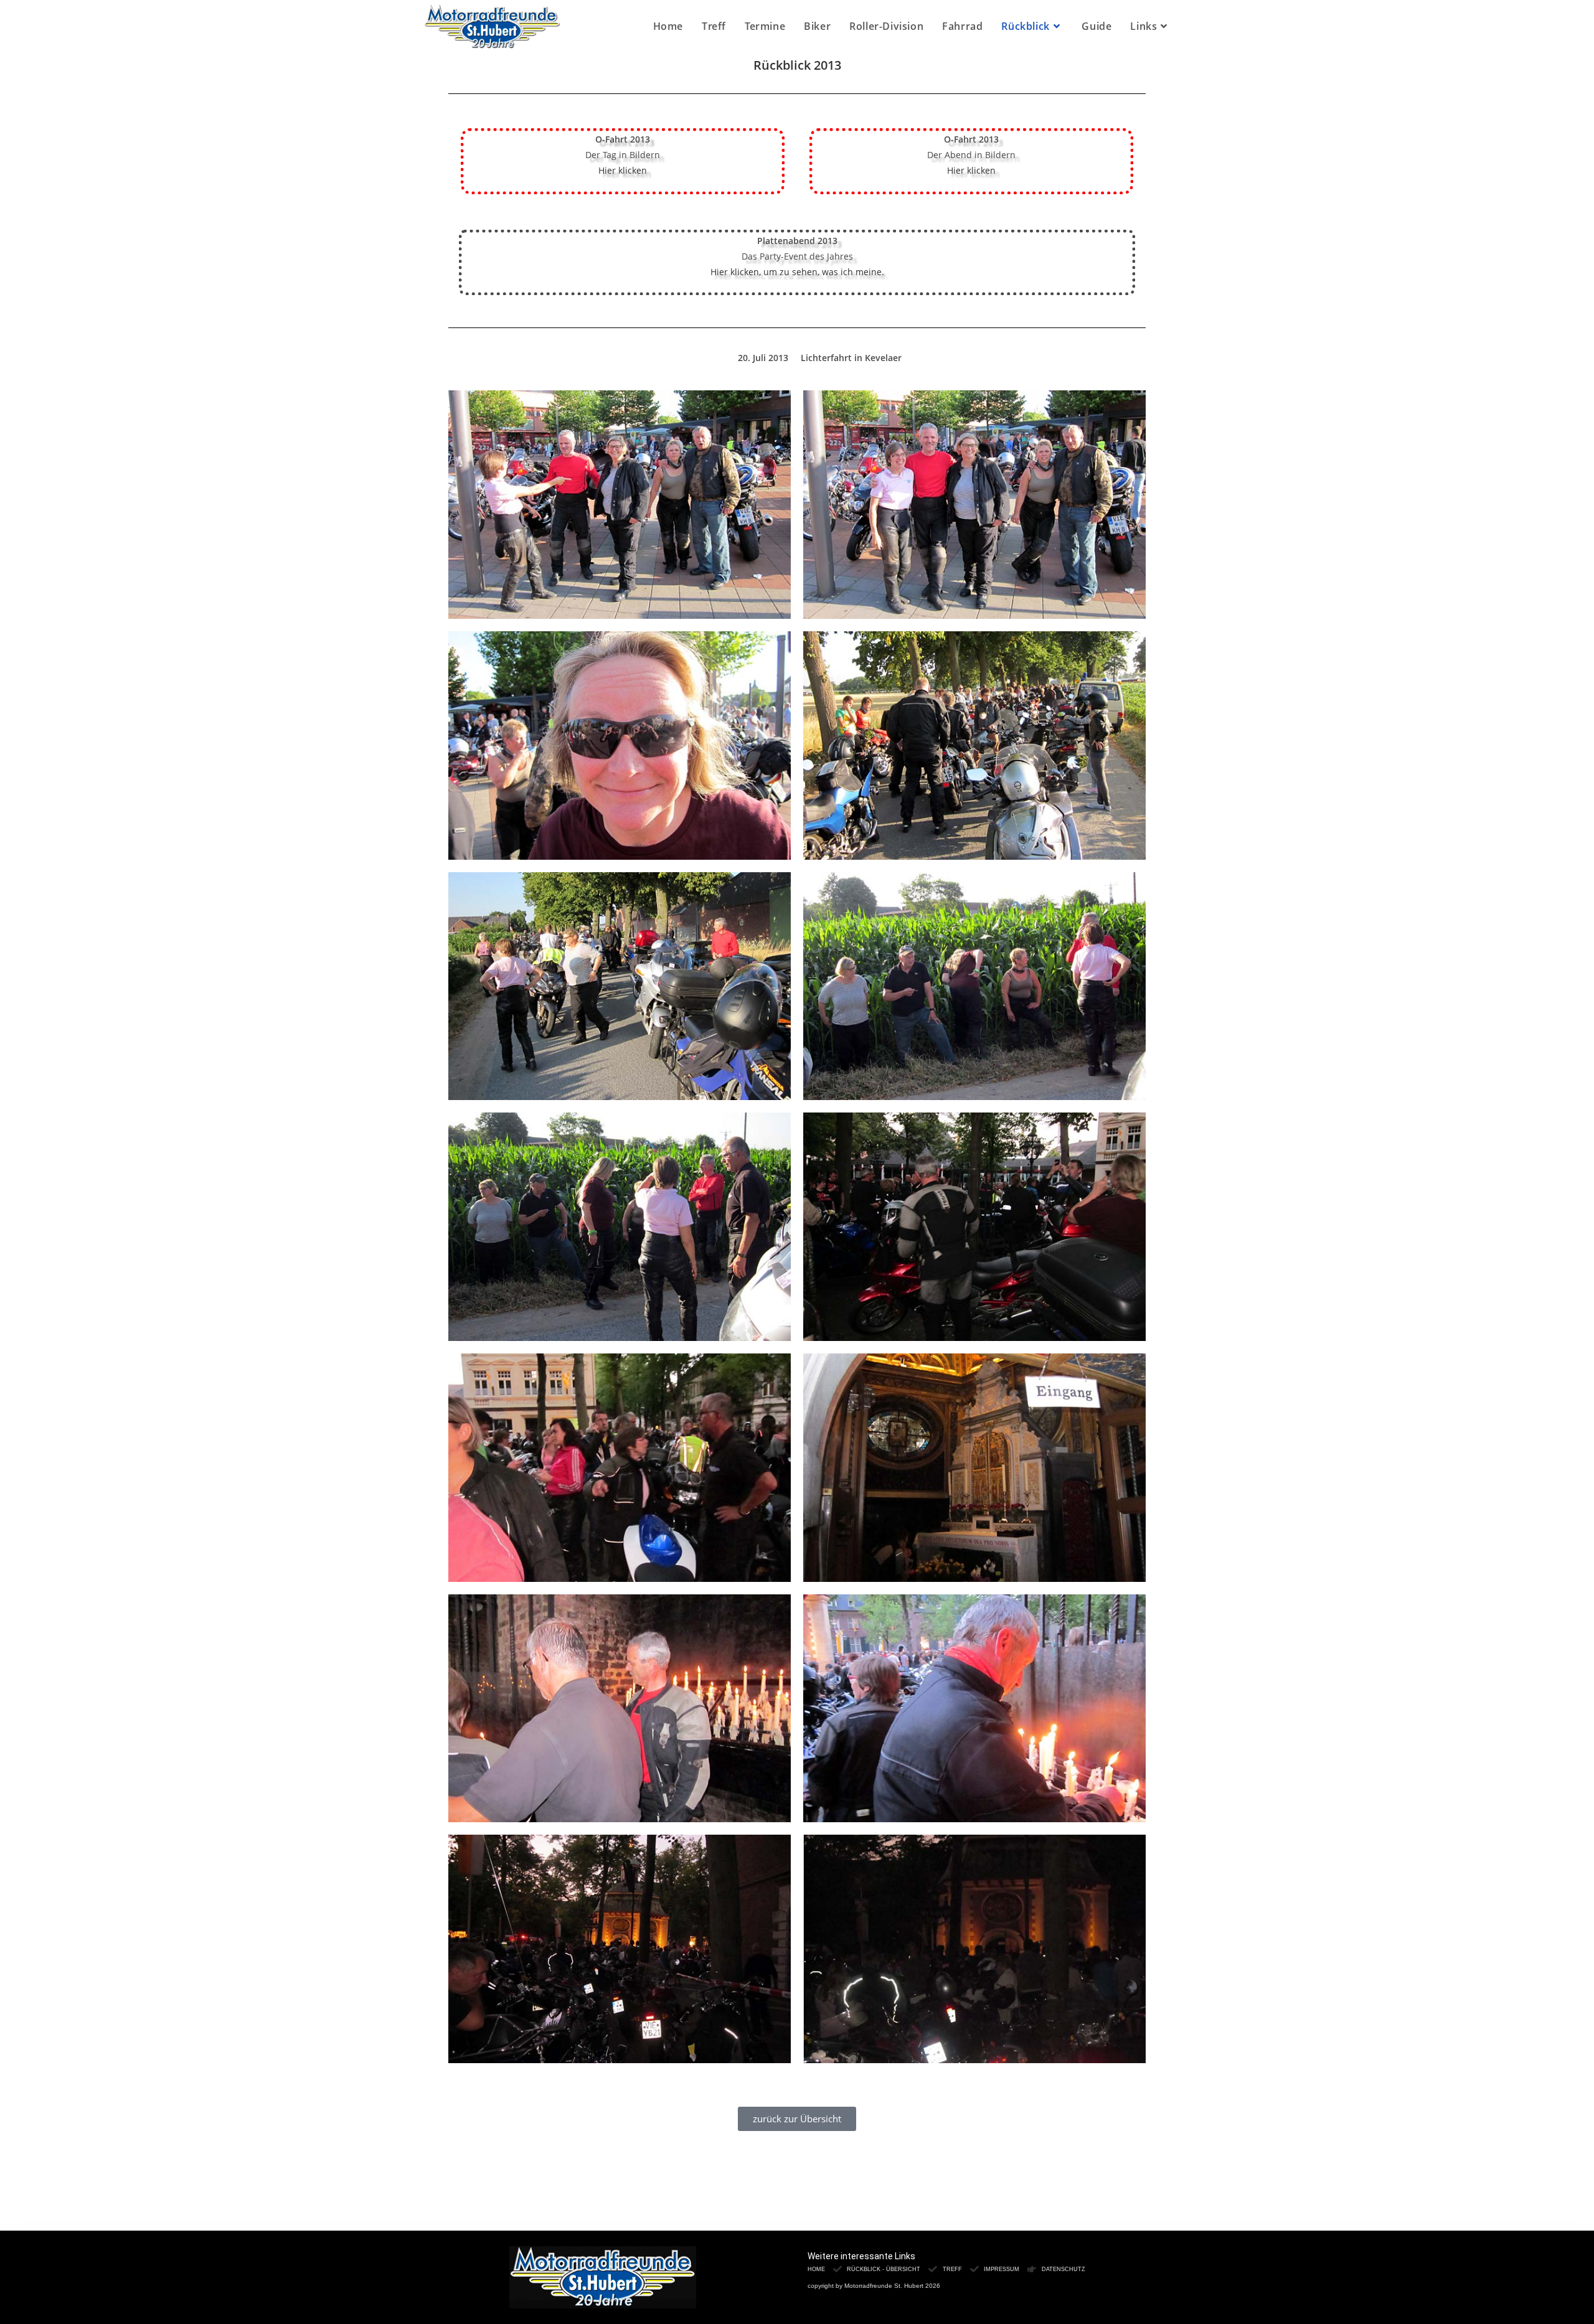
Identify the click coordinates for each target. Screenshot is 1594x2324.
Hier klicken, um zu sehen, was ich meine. (797, 272)
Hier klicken (623, 170)
